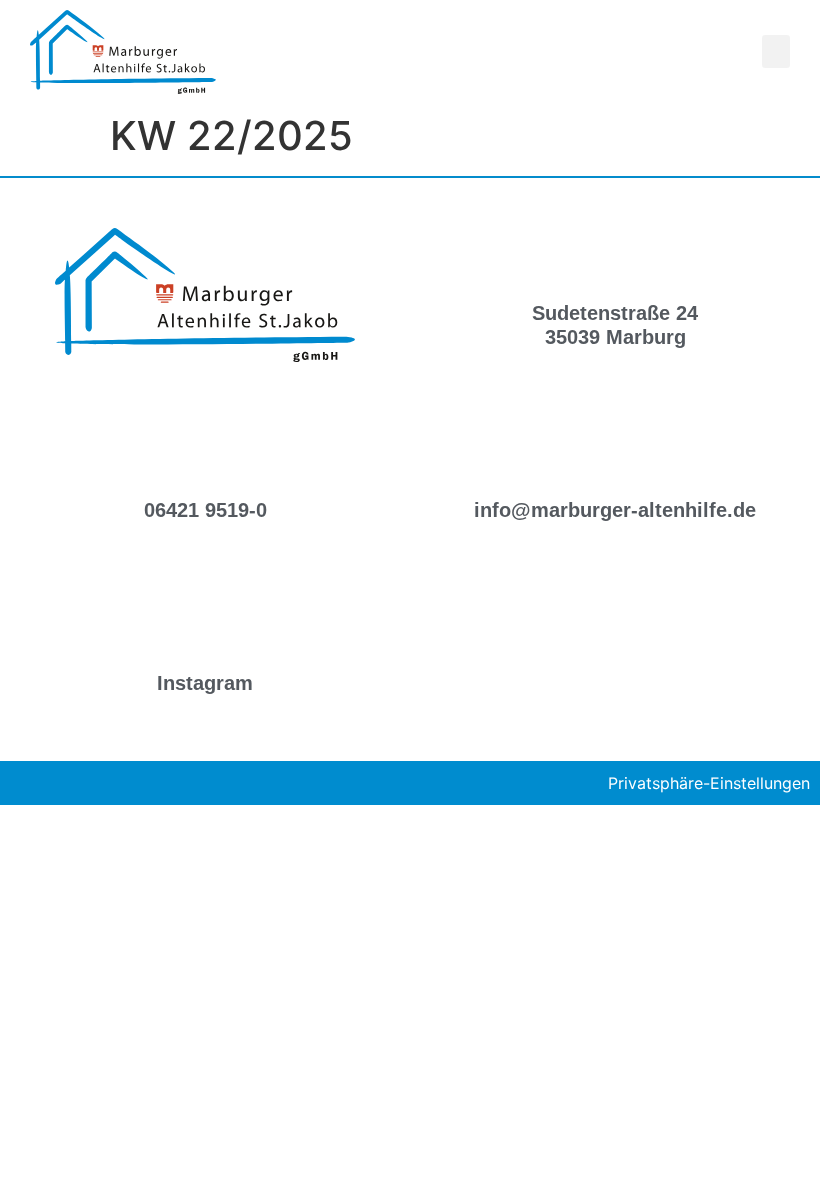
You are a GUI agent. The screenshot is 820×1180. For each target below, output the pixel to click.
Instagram (205, 683)
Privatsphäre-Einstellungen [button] (709, 783)
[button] (776, 51)
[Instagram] (205, 623)
